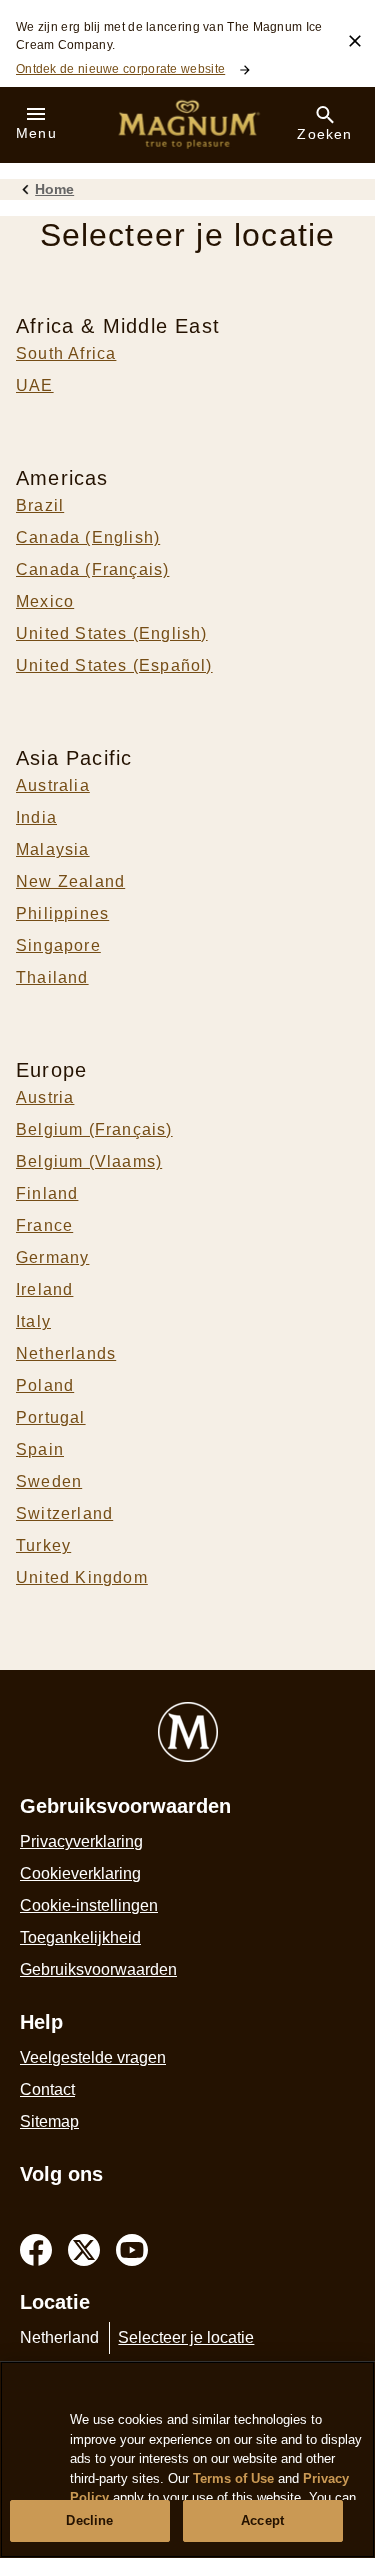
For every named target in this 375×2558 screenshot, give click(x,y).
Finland (47, 1193)
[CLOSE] (355, 41)
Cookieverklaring (80, 1873)
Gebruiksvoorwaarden (98, 1969)
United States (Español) (114, 665)
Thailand (52, 977)
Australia (53, 785)
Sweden (49, 1481)
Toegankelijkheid (80, 1937)
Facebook (36, 2250)
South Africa (66, 353)
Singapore (58, 945)
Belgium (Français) (94, 1129)
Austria (45, 1097)
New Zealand (70, 881)
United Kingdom (82, 1577)
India (36, 817)
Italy (33, 1321)
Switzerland (64, 1513)
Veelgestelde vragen (93, 2057)
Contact (47, 2089)
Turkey (43, 1545)
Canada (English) (88, 537)
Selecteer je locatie (186, 2337)
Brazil (40, 505)
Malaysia (53, 849)
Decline (89, 2520)
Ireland (44, 1289)
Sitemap (49, 2121)
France (44, 1225)
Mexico (45, 601)
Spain (40, 1449)
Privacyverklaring (81, 1841)
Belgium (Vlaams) (89, 1161)
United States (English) (112, 633)
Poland (45, 1385)
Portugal (51, 1417)
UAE (35, 385)
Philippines (62, 913)
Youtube (132, 2250)
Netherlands (66, 1353)
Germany (52, 1257)
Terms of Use (233, 2478)
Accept (262, 2520)
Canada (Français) (92, 569)
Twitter (84, 2250)
